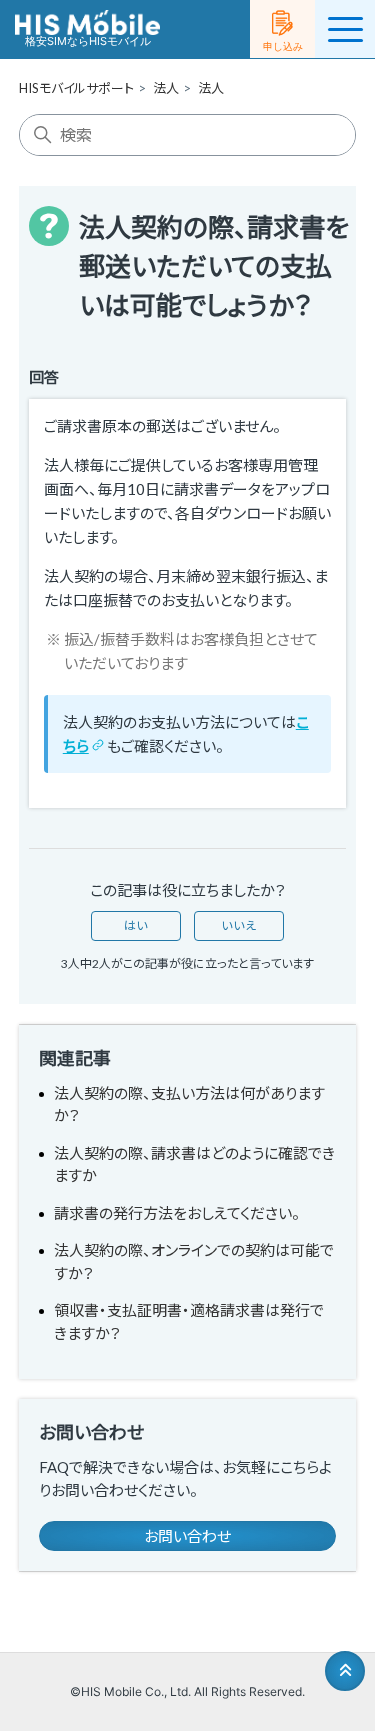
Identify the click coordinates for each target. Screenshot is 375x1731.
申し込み (283, 46)
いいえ (239, 925)
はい (136, 925)
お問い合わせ (187, 1536)
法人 (166, 88)
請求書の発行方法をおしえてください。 (177, 1213)
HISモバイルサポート (76, 88)
